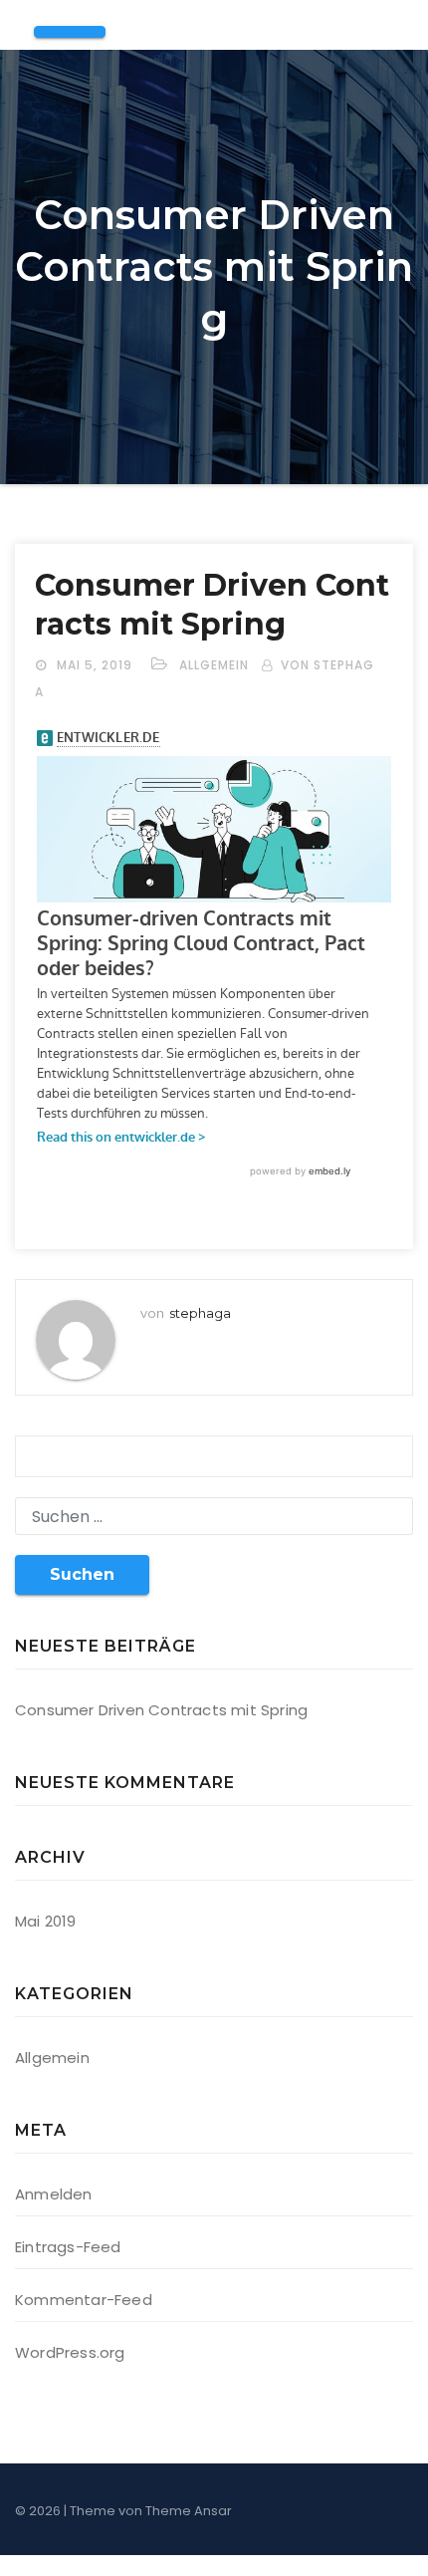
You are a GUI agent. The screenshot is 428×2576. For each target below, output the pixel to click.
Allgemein (214, 665)
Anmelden (54, 2194)
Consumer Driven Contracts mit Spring (161, 1710)
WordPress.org (70, 2352)
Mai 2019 (46, 1921)
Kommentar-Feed (84, 2300)
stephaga (200, 1313)
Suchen (82, 1574)
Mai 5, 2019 (97, 665)
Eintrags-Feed (68, 2247)
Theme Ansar (189, 2511)
